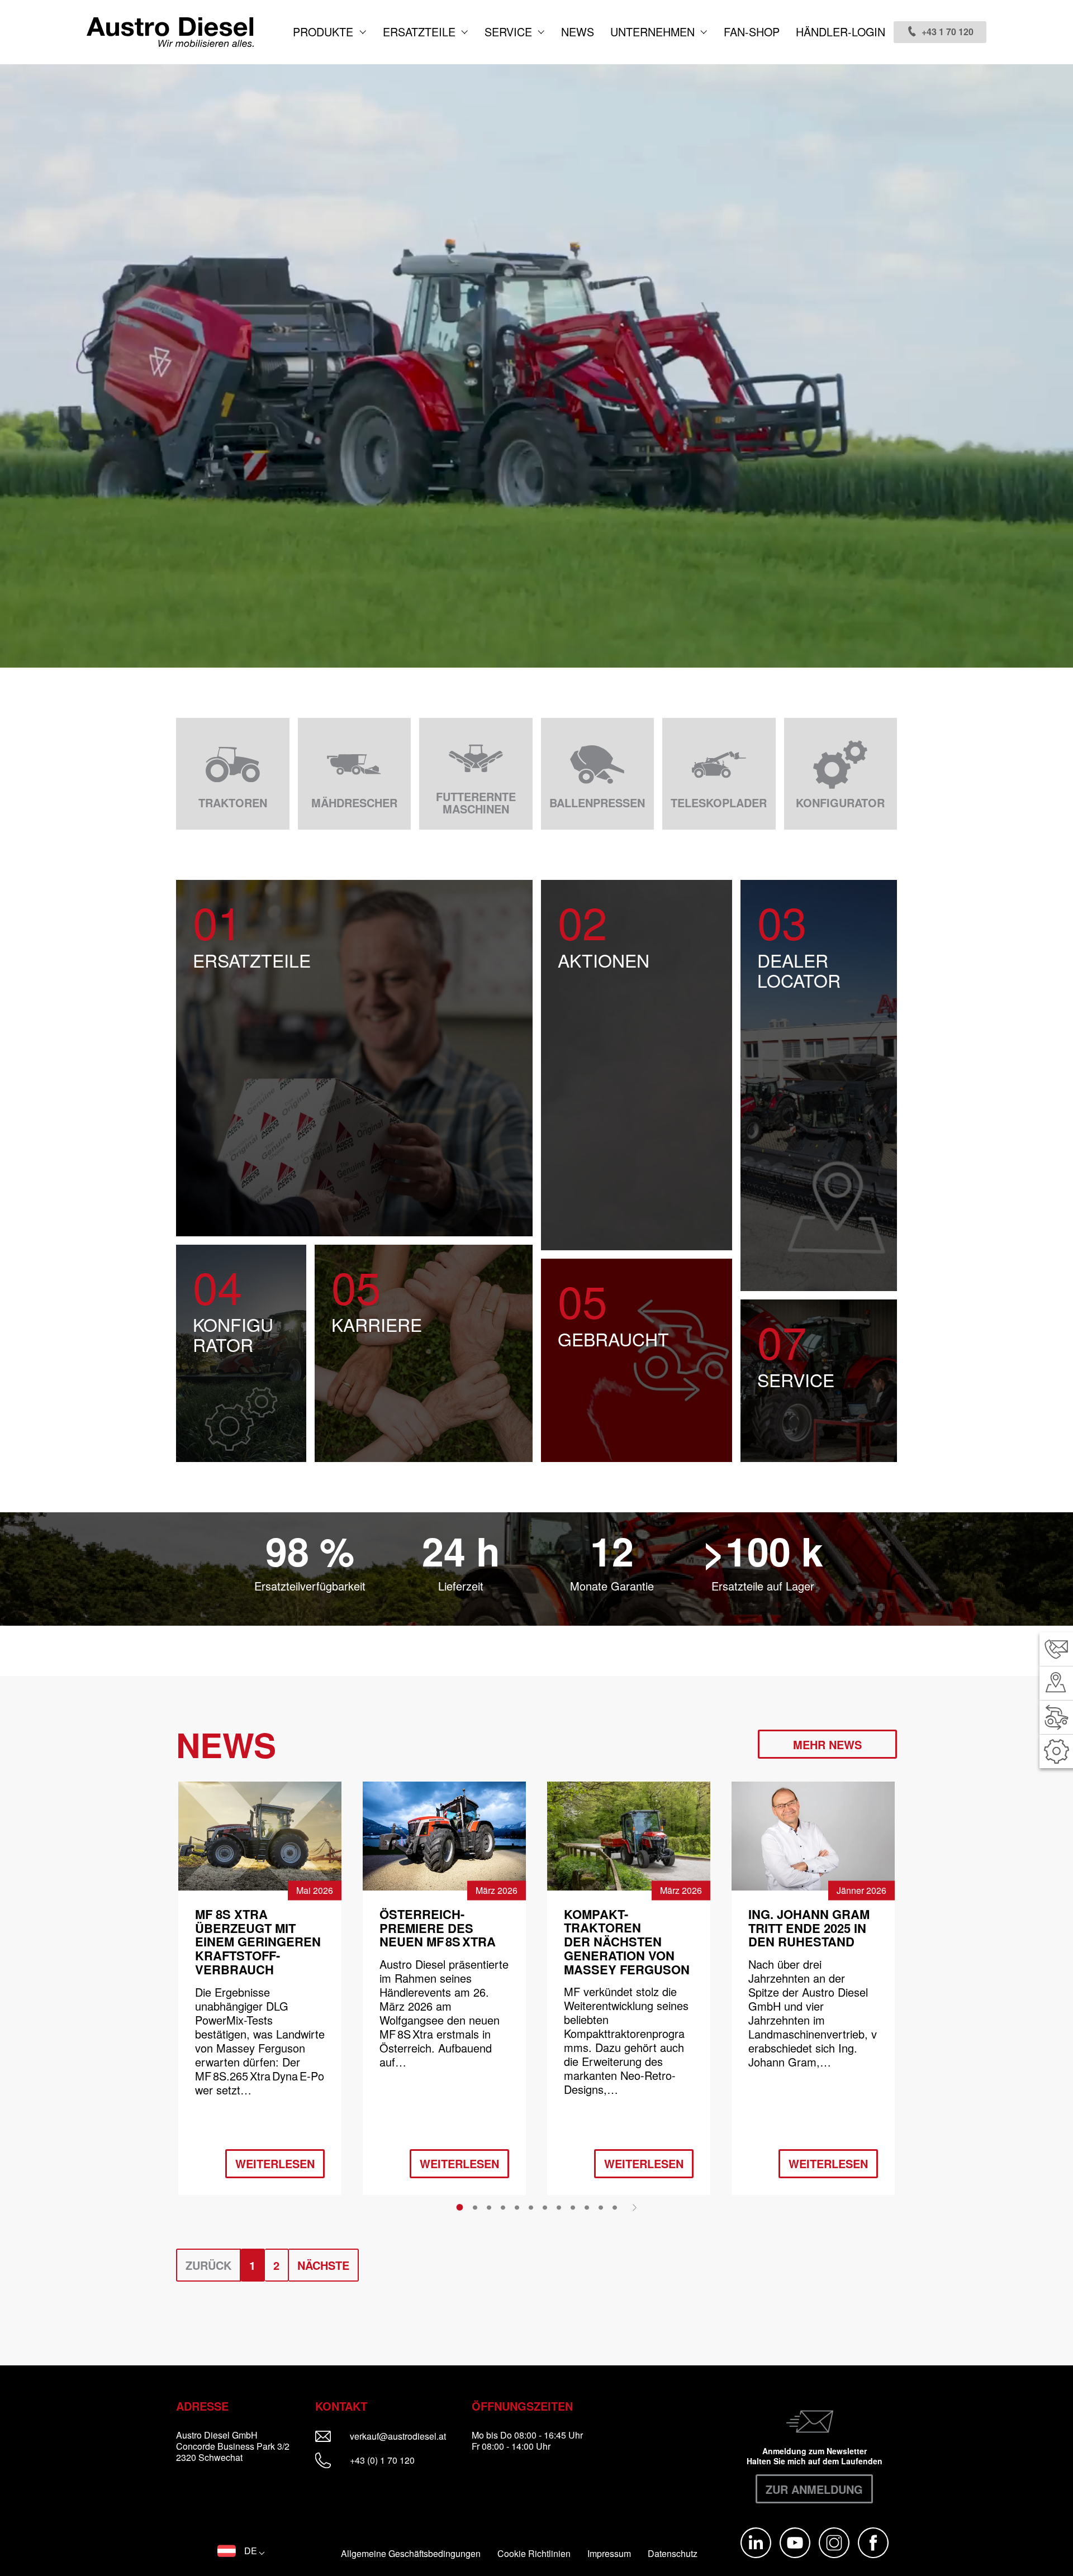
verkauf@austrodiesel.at (405, 2436)
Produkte (325, 32)
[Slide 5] (517, 2207)
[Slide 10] (587, 2207)
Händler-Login (841, 32)
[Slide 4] (503, 2207)
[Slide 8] (559, 2207)
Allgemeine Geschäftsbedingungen (411, 2554)
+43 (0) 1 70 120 (381, 2460)
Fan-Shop (752, 32)
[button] (241, 2551)
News (578, 32)
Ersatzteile (421, 32)
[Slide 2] (475, 2207)
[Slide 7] (545, 2207)
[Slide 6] (531, 2207)
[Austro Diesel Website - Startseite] (170, 32)
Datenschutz (673, 2554)
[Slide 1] (460, 2207)
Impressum (609, 2554)
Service (510, 32)
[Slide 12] (615, 2207)
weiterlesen (275, 2163)
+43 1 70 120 (948, 32)
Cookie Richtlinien (534, 2554)
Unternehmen (654, 32)
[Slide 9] (573, 2207)
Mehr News (827, 1744)
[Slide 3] (489, 2207)
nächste (323, 2265)
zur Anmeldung (814, 2489)
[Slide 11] (601, 2207)
